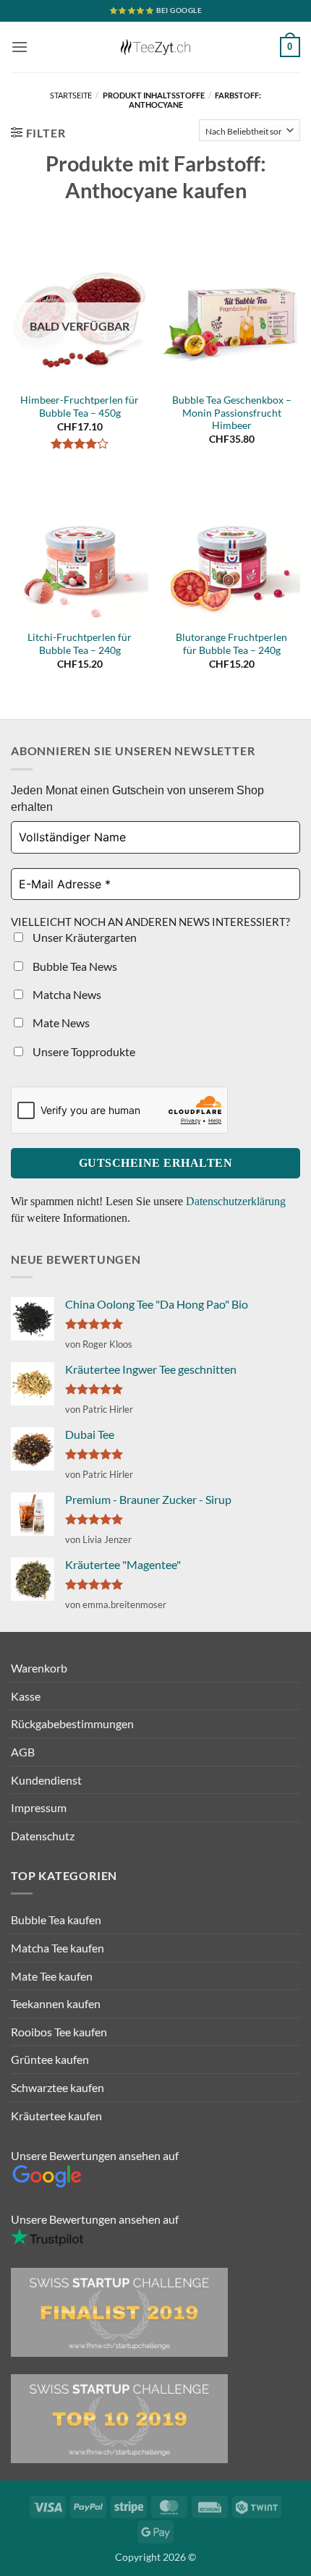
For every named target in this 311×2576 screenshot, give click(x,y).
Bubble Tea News (74, 966)
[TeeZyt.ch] (155, 47)
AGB (23, 1752)
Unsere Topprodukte (83, 1051)
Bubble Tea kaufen (56, 1920)
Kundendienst (46, 1780)
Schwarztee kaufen (57, 2087)
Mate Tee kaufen (52, 1976)
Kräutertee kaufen (56, 2116)
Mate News (60, 1023)
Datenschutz (43, 1836)
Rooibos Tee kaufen (59, 2032)
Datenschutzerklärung (236, 1201)
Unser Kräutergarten (84, 937)
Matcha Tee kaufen (57, 1948)
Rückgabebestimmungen (72, 1723)
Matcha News (66, 994)
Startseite (71, 95)
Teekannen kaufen (56, 2003)
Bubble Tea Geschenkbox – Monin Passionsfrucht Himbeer (232, 413)
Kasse (26, 1696)
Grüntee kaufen (50, 2059)
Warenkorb (39, 1668)
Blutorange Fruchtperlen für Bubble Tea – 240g (231, 644)
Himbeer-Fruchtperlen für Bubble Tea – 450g (80, 407)
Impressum (39, 1807)
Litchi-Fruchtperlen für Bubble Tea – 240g (80, 644)
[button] (20, 47)
